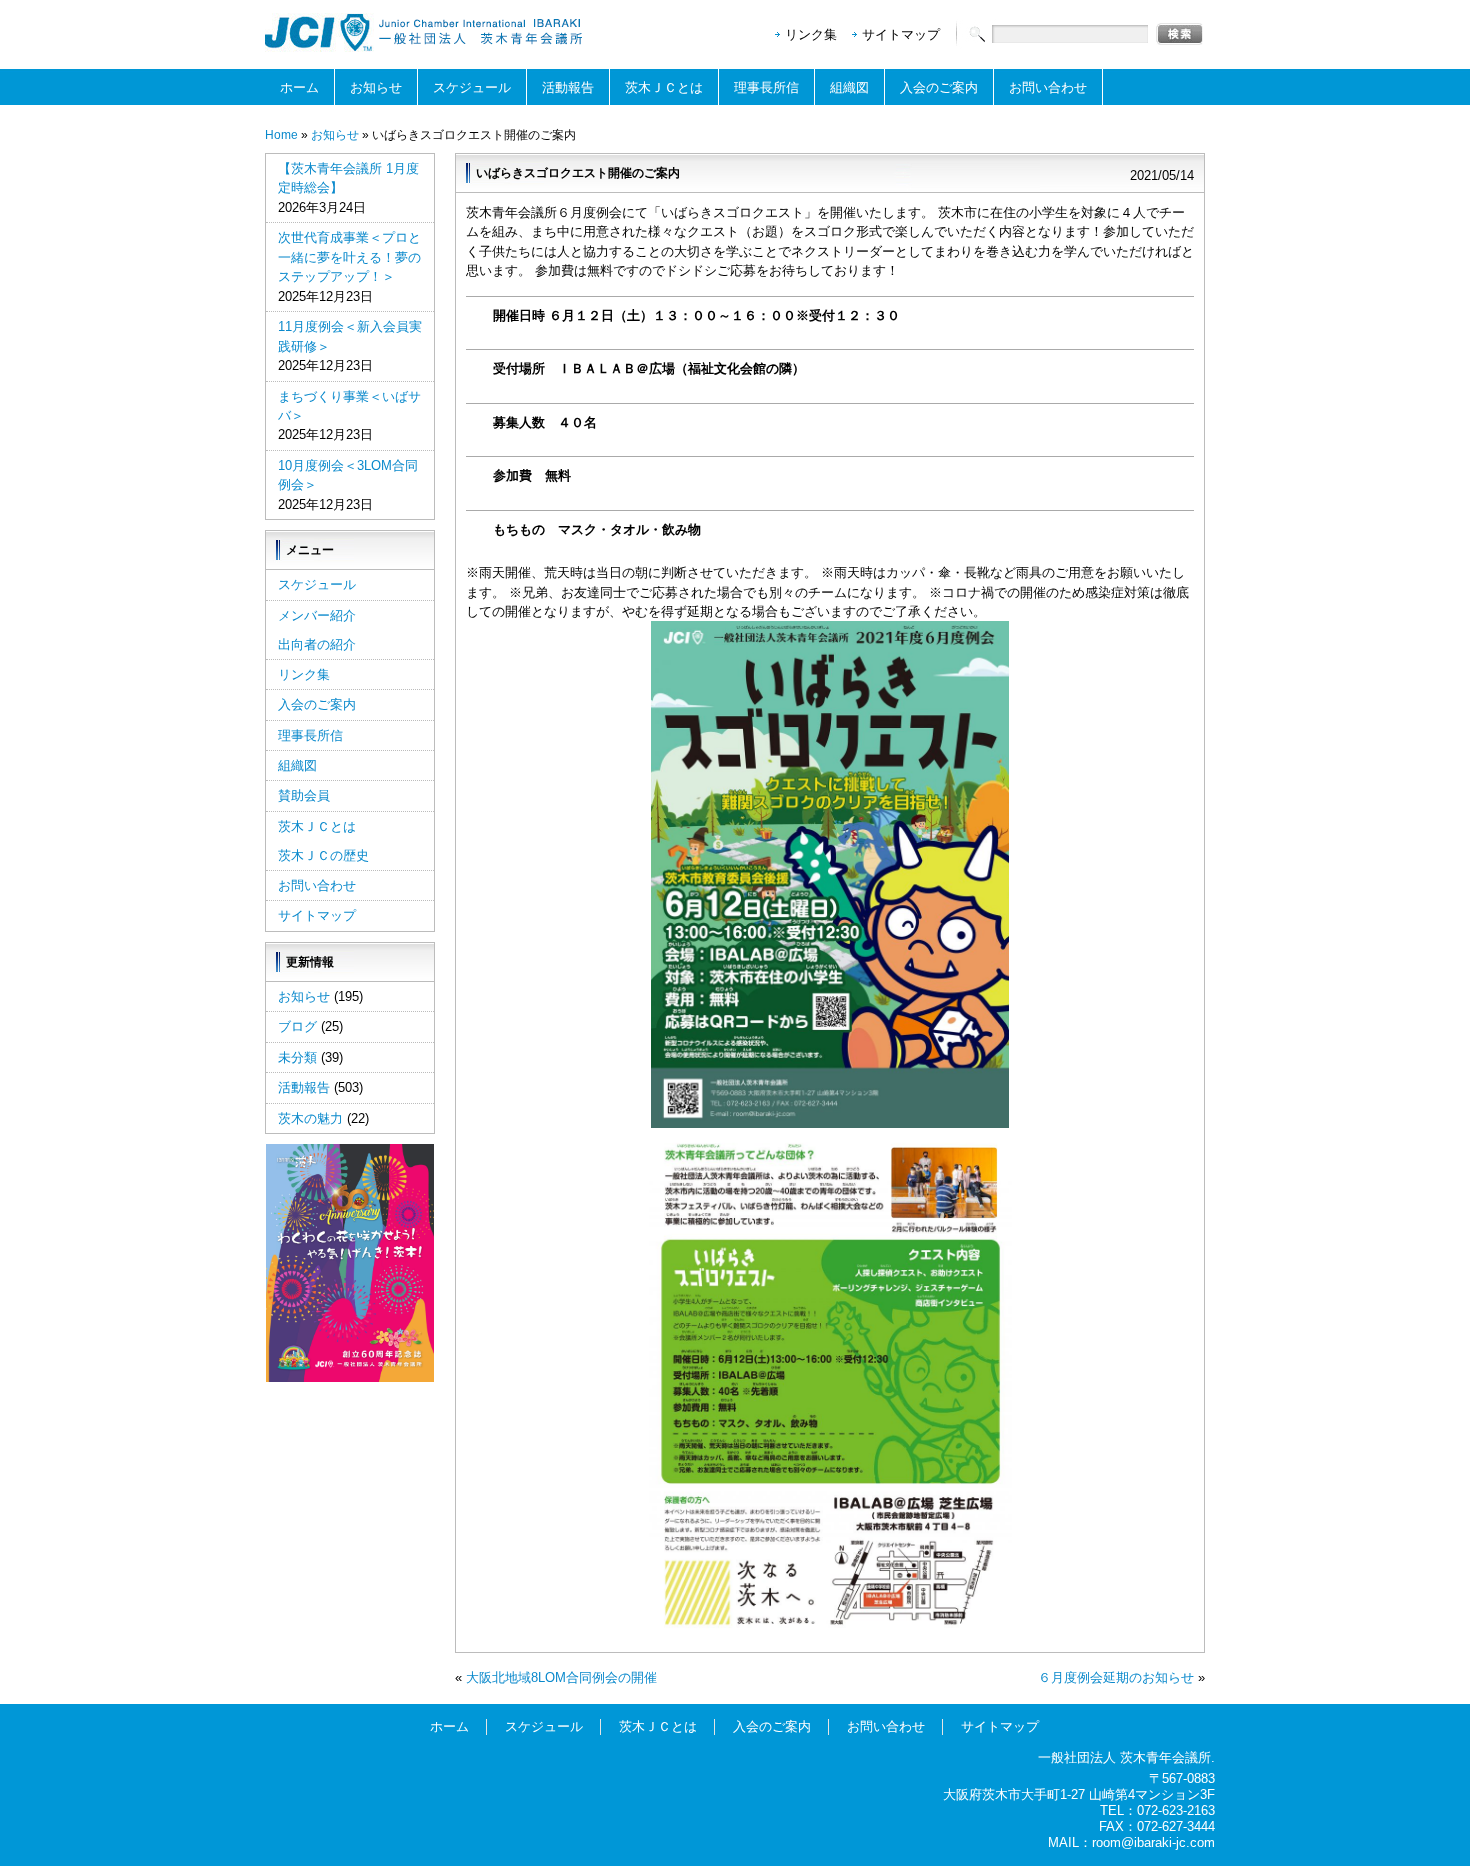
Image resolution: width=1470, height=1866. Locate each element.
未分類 (297, 1057)
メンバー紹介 (317, 615)
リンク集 (811, 34)
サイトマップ (901, 34)
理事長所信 (766, 87)
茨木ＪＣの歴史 (323, 855)
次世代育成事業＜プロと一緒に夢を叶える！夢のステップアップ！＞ (349, 257)
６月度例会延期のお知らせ (1116, 1677)
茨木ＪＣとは (664, 87)
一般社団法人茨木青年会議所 (425, 32)
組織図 (849, 87)
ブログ (297, 1026)
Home (281, 135)
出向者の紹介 (317, 644)
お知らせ (376, 87)
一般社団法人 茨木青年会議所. (1126, 1757)
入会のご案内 (939, 87)
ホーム (299, 87)
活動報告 (568, 87)
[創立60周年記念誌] (350, 1377)
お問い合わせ (1048, 87)
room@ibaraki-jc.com (1153, 1842)
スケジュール (472, 87)
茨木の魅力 (310, 1118)
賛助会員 (304, 795)
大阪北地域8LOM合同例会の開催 (561, 1677)
